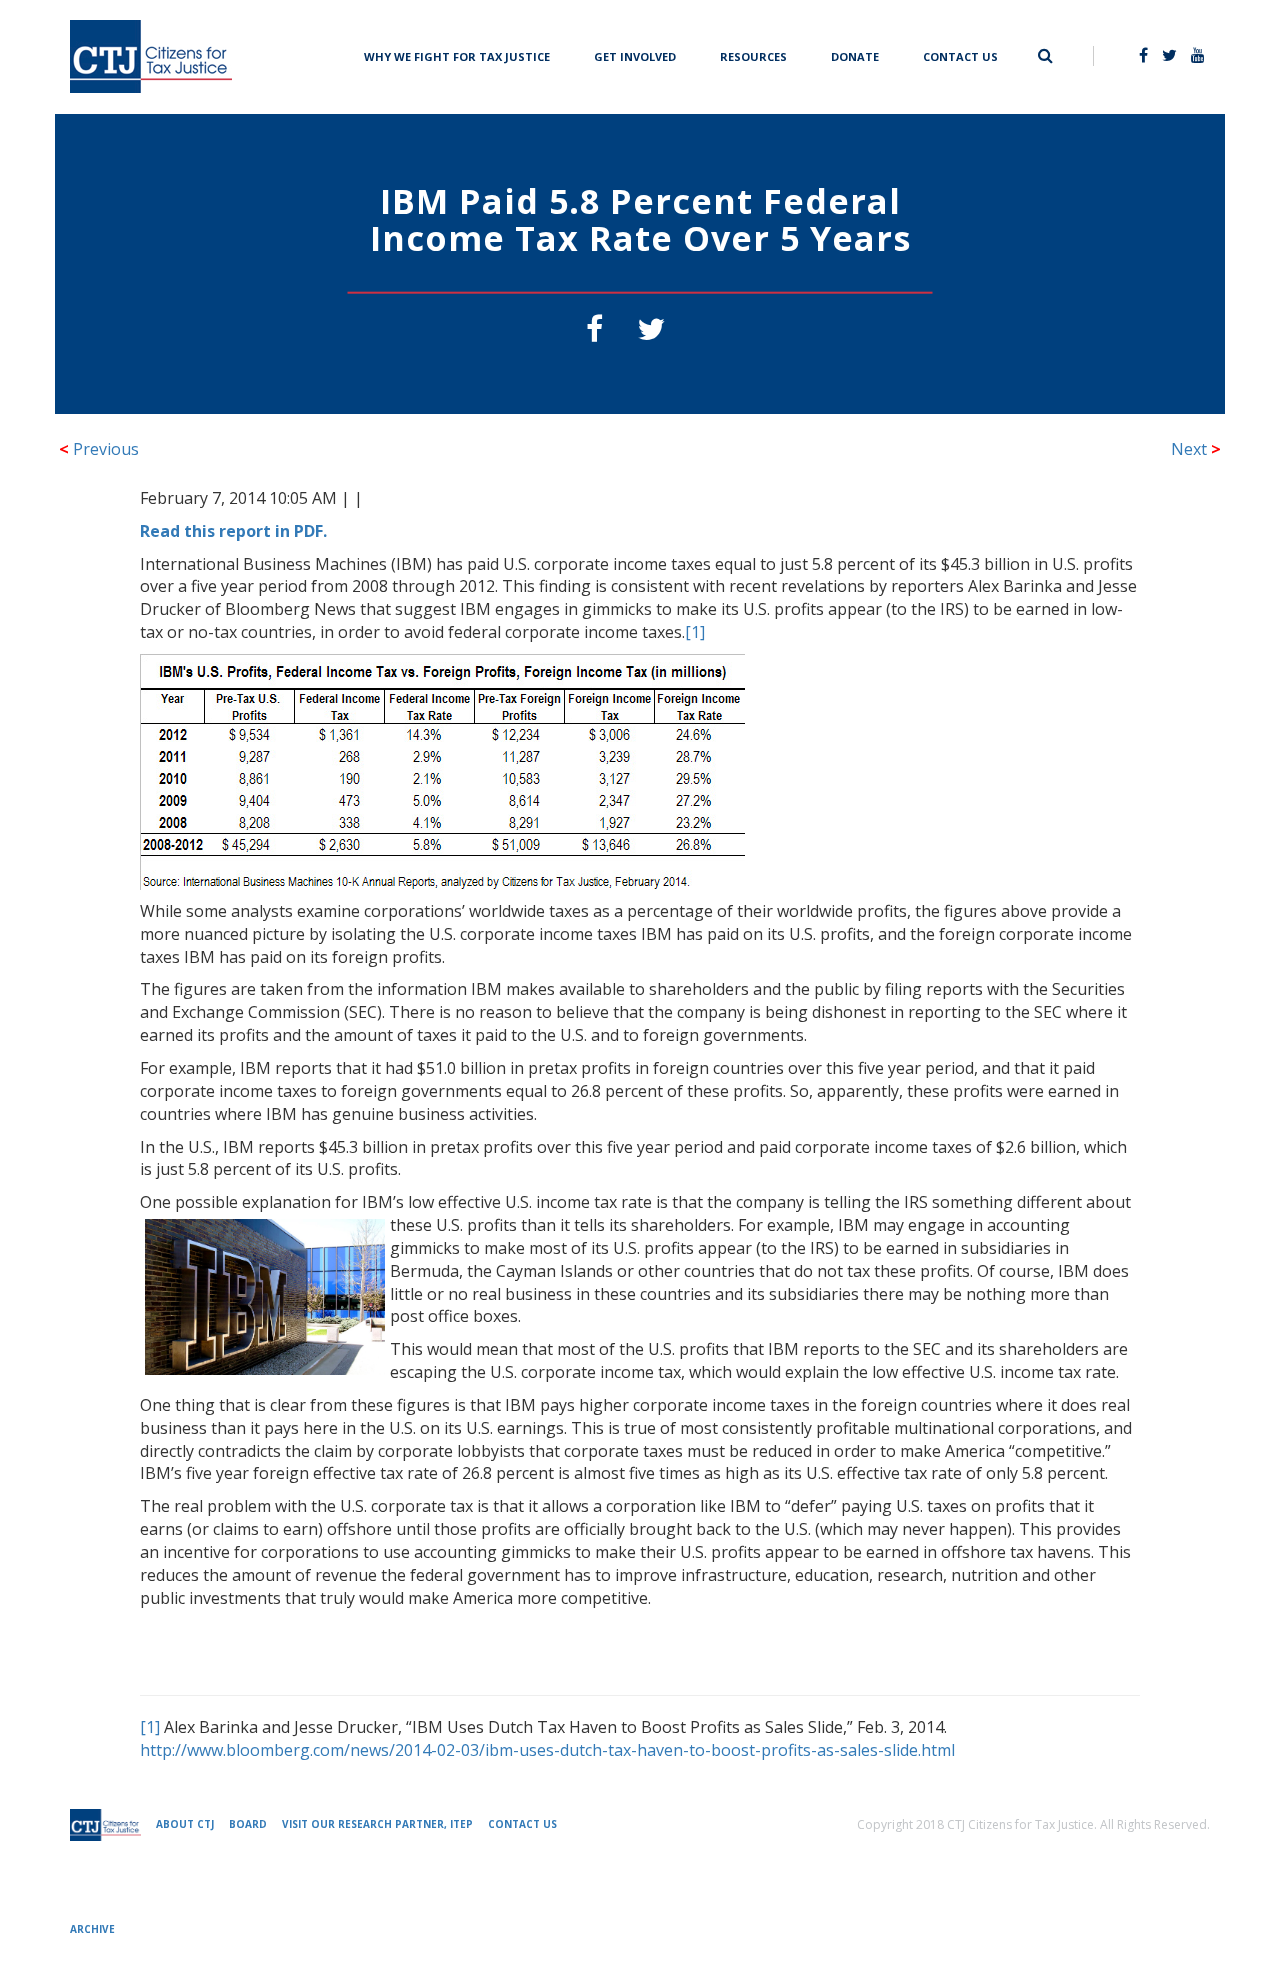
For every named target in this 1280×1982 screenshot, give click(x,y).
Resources (753, 54)
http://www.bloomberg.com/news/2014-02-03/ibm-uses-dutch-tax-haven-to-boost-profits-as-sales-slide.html (547, 1750)
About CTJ (185, 1824)
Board (248, 1824)
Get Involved (635, 54)
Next (1196, 449)
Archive (92, 1929)
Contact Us (960, 54)
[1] (695, 632)
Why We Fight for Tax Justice (457, 54)
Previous (99, 449)
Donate (855, 54)
